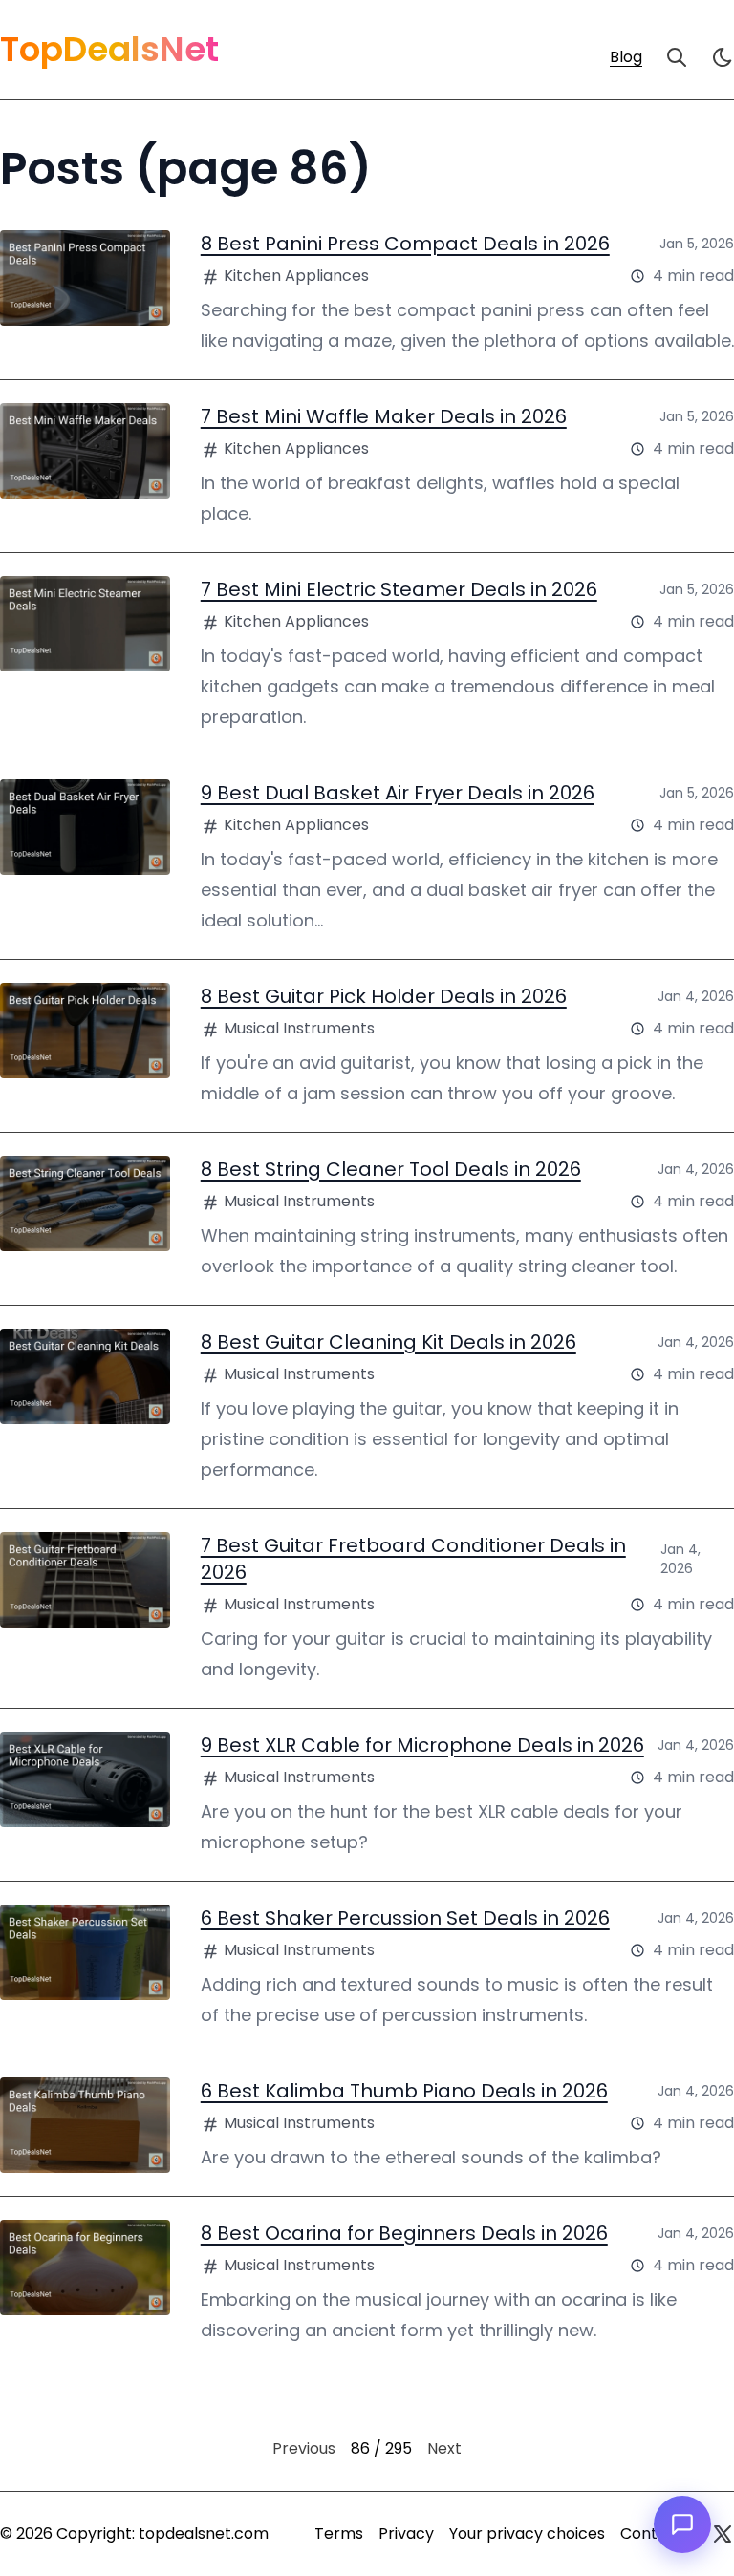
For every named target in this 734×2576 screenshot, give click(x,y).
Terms (339, 2533)
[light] (723, 57)
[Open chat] (682, 2524)
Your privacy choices (527, 2533)
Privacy (406, 2533)
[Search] (677, 57)
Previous (304, 2448)
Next (444, 2448)
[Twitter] (723, 2534)
